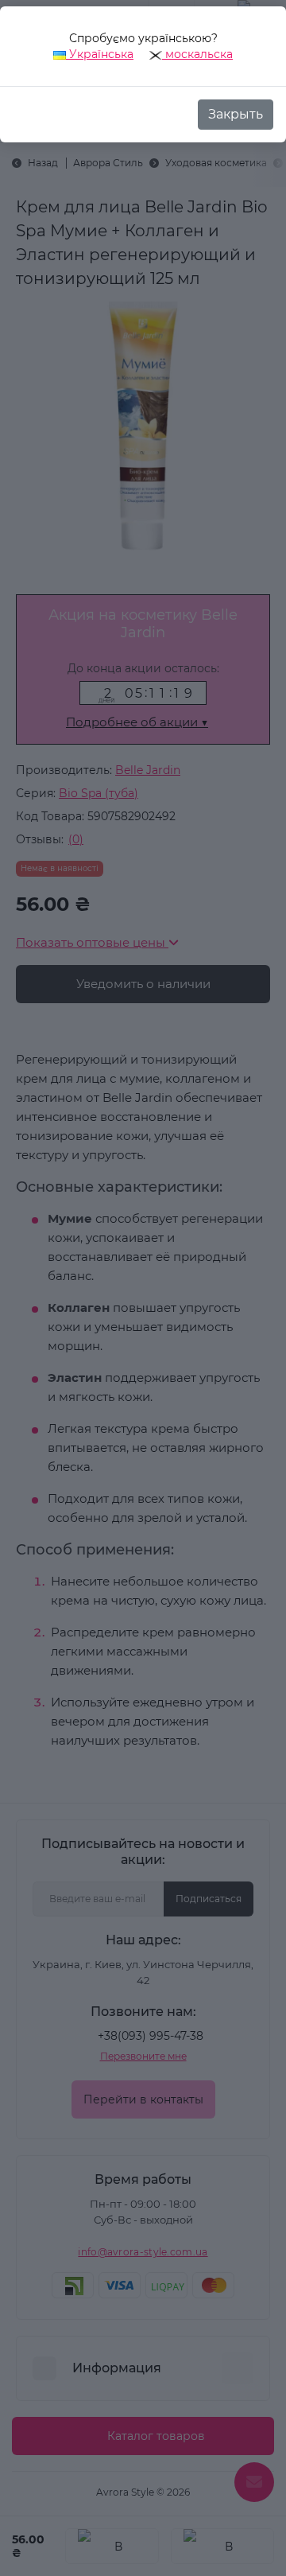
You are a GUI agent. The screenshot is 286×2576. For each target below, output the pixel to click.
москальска (197, 54)
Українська (100, 54)
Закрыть (236, 114)
